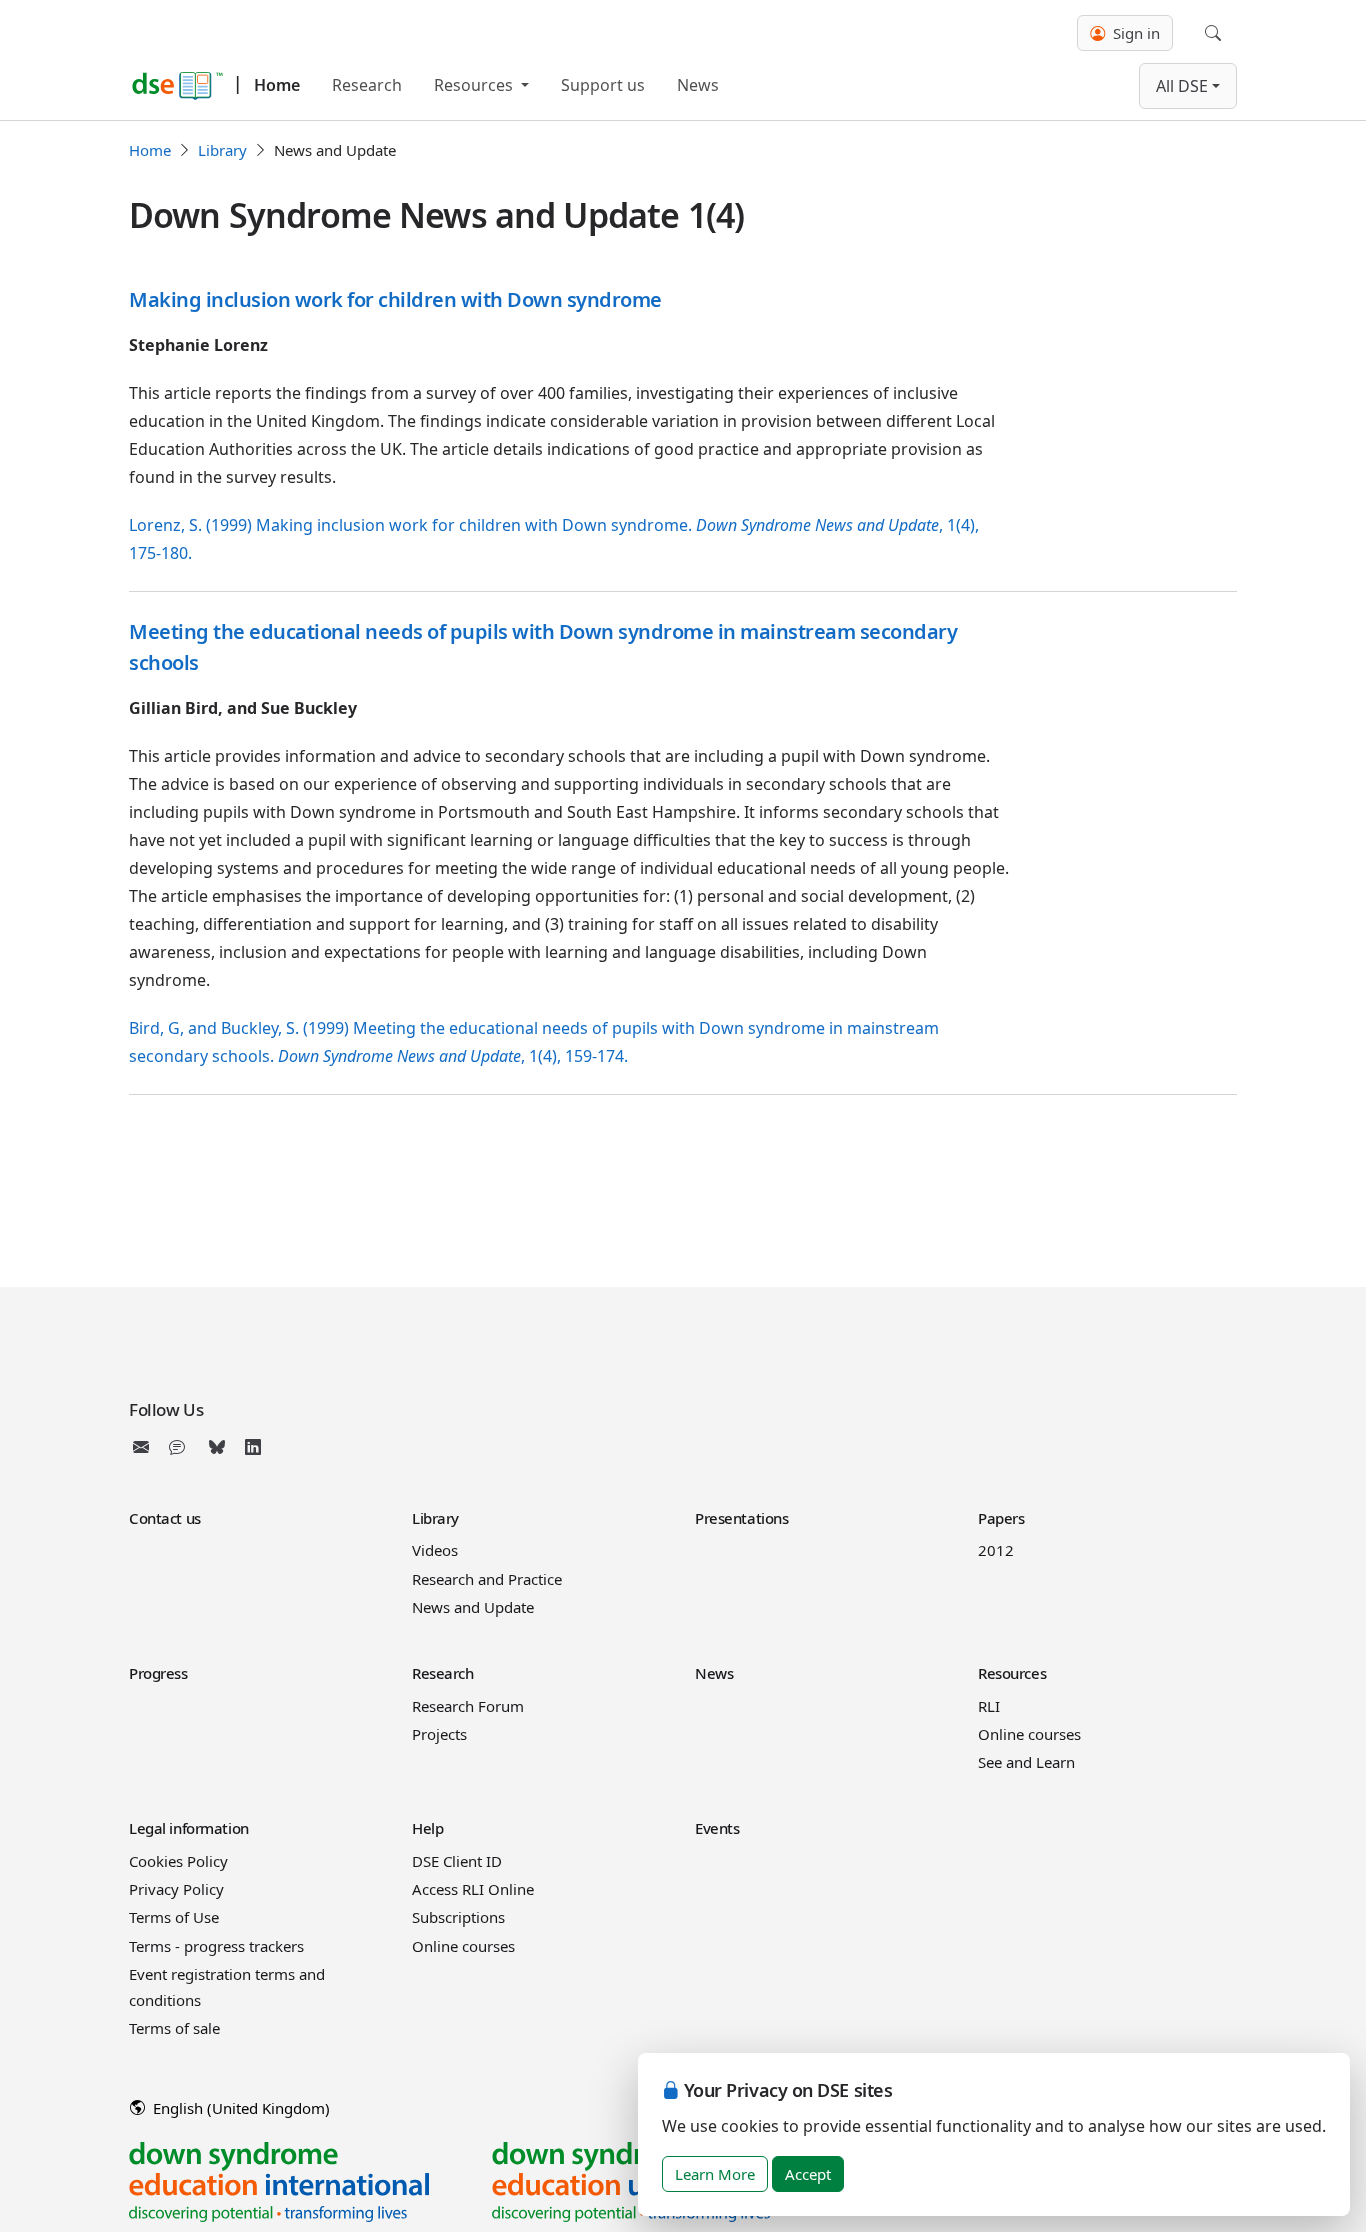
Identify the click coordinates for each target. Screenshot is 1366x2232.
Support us (603, 85)
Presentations (741, 1518)
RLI (989, 1706)
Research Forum (468, 1706)
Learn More (715, 2174)
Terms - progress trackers (216, 1946)
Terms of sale (174, 2028)
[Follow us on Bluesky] (217, 1447)
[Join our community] (181, 1447)
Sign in (1134, 33)
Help (427, 1828)
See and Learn (1026, 1762)
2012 (996, 1550)
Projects (439, 1734)
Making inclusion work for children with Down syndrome (395, 299)
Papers (1001, 1518)
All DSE (1182, 86)
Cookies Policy (178, 1861)
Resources (475, 85)
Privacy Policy (176, 1889)
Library (222, 150)
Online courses (1029, 1734)
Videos (435, 1550)
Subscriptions (458, 1917)
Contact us (165, 1518)
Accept (808, 2174)
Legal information (189, 1828)
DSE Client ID (457, 1861)
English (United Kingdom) (239, 2108)
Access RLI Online (473, 1889)
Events (717, 1828)
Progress (158, 1673)
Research (367, 85)
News (698, 85)
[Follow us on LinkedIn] (253, 1447)
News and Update (473, 1607)
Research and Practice (487, 1579)
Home (277, 85)
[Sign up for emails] (145, 1447)
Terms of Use (174, 1917)
